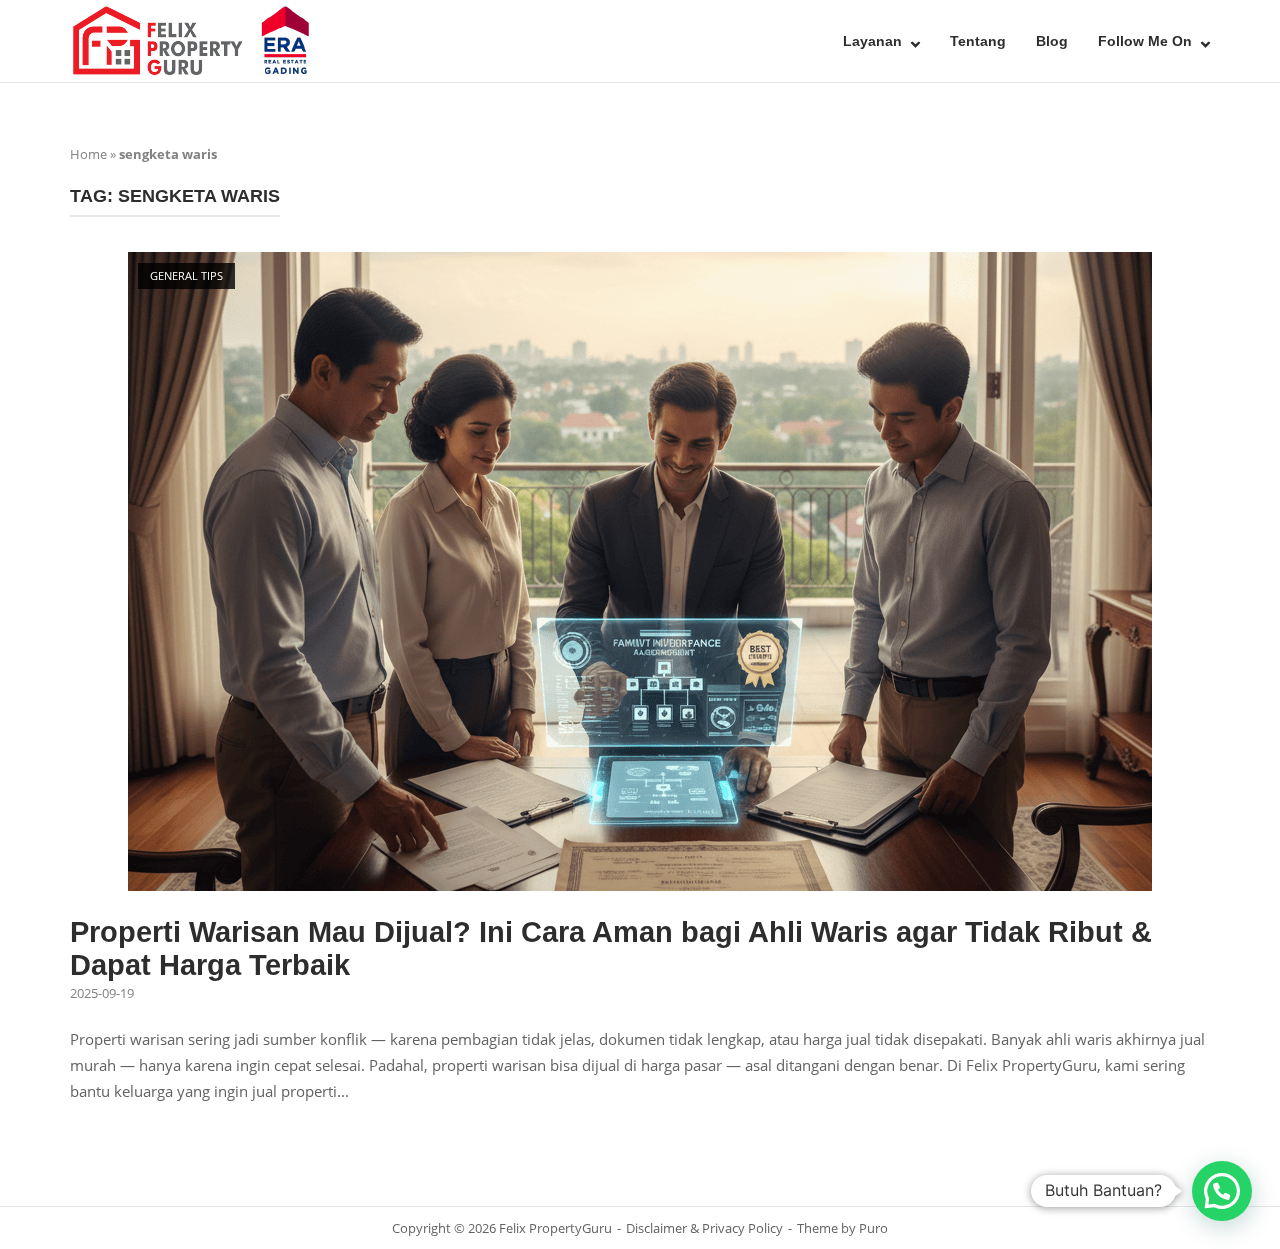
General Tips (186, 275)
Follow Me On (1145, 41)
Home (88, 154)
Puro (873, 1228)
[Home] (195, 39)
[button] (1222, 1191)
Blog (1052, 41)
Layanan (872, 41)
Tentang (978, 41)
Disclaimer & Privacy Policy (704, 1228)
